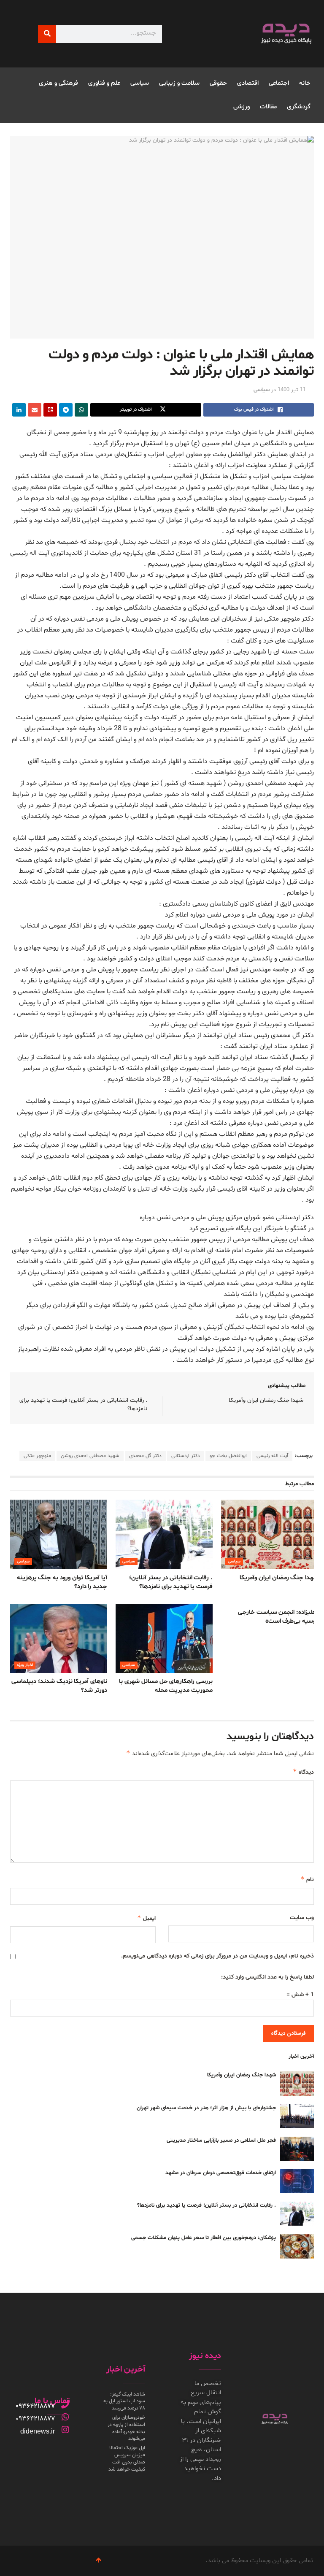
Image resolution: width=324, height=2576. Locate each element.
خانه (305, 83)
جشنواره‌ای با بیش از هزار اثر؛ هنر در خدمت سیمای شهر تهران (206, 2108)
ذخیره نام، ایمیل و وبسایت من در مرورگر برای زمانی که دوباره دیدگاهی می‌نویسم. (217, 1956)
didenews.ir (38, 2431)
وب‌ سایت (302, 1918)
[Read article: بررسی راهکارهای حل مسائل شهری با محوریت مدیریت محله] (164, 1638)
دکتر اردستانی (186, 1456)
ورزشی (242, 107)
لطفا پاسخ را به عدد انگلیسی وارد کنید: (267, 1977)
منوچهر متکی (37, 1456)
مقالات (268, 107)
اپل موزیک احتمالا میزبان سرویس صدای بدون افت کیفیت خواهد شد (127, 2458)
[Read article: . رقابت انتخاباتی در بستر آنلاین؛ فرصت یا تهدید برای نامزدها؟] (164, 1534)
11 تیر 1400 (292, 390)
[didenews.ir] (65, 2430)
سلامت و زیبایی (179, 83)
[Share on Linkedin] (19, 410)
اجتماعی (279, 83)
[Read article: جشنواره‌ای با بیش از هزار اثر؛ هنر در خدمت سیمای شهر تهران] (297, 2116)
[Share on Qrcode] (50, 410)
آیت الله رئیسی (272, 1456)
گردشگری (299, 107)
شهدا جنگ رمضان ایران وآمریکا (266, 1400)
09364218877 (35, 2406)
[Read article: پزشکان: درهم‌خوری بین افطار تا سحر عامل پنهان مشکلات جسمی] (297, 2246)
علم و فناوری (104, 83)
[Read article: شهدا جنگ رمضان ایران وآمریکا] (270, 1534)
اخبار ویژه (25, 1665)
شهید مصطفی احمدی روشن (90, 1456)
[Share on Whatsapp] (81, 410)
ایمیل (146, 1918)
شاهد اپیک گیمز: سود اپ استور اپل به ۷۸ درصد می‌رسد (124, 2401)
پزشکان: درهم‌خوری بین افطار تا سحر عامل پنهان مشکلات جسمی (204, 2238)
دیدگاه (303, 1772)
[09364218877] (65, 2404)
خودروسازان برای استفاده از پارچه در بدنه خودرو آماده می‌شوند (126, 2428)
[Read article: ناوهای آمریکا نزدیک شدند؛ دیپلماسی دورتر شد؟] (59, 1638)
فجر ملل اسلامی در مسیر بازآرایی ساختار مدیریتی (221, 2140)
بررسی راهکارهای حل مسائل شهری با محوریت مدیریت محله (166, 1686)
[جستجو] (47, 34)
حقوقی (218, 83)
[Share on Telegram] (66, 410)
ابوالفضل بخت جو (228, 1456)
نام (307, 1879)
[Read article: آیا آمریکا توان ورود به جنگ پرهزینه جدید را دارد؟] (59, 1534)
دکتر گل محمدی (145, 1456)
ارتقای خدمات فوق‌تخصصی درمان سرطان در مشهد (221, 2173)
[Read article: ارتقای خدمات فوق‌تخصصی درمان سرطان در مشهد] (297, 2181)
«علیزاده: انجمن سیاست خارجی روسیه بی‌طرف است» (278, 1617)
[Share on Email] (35, 410)
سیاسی (140, 83)
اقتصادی (248, 83)
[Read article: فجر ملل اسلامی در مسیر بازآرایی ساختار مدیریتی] (297, 2149)
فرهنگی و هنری (58, 83)
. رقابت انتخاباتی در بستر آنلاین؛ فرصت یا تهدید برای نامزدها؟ (171, 1582)
